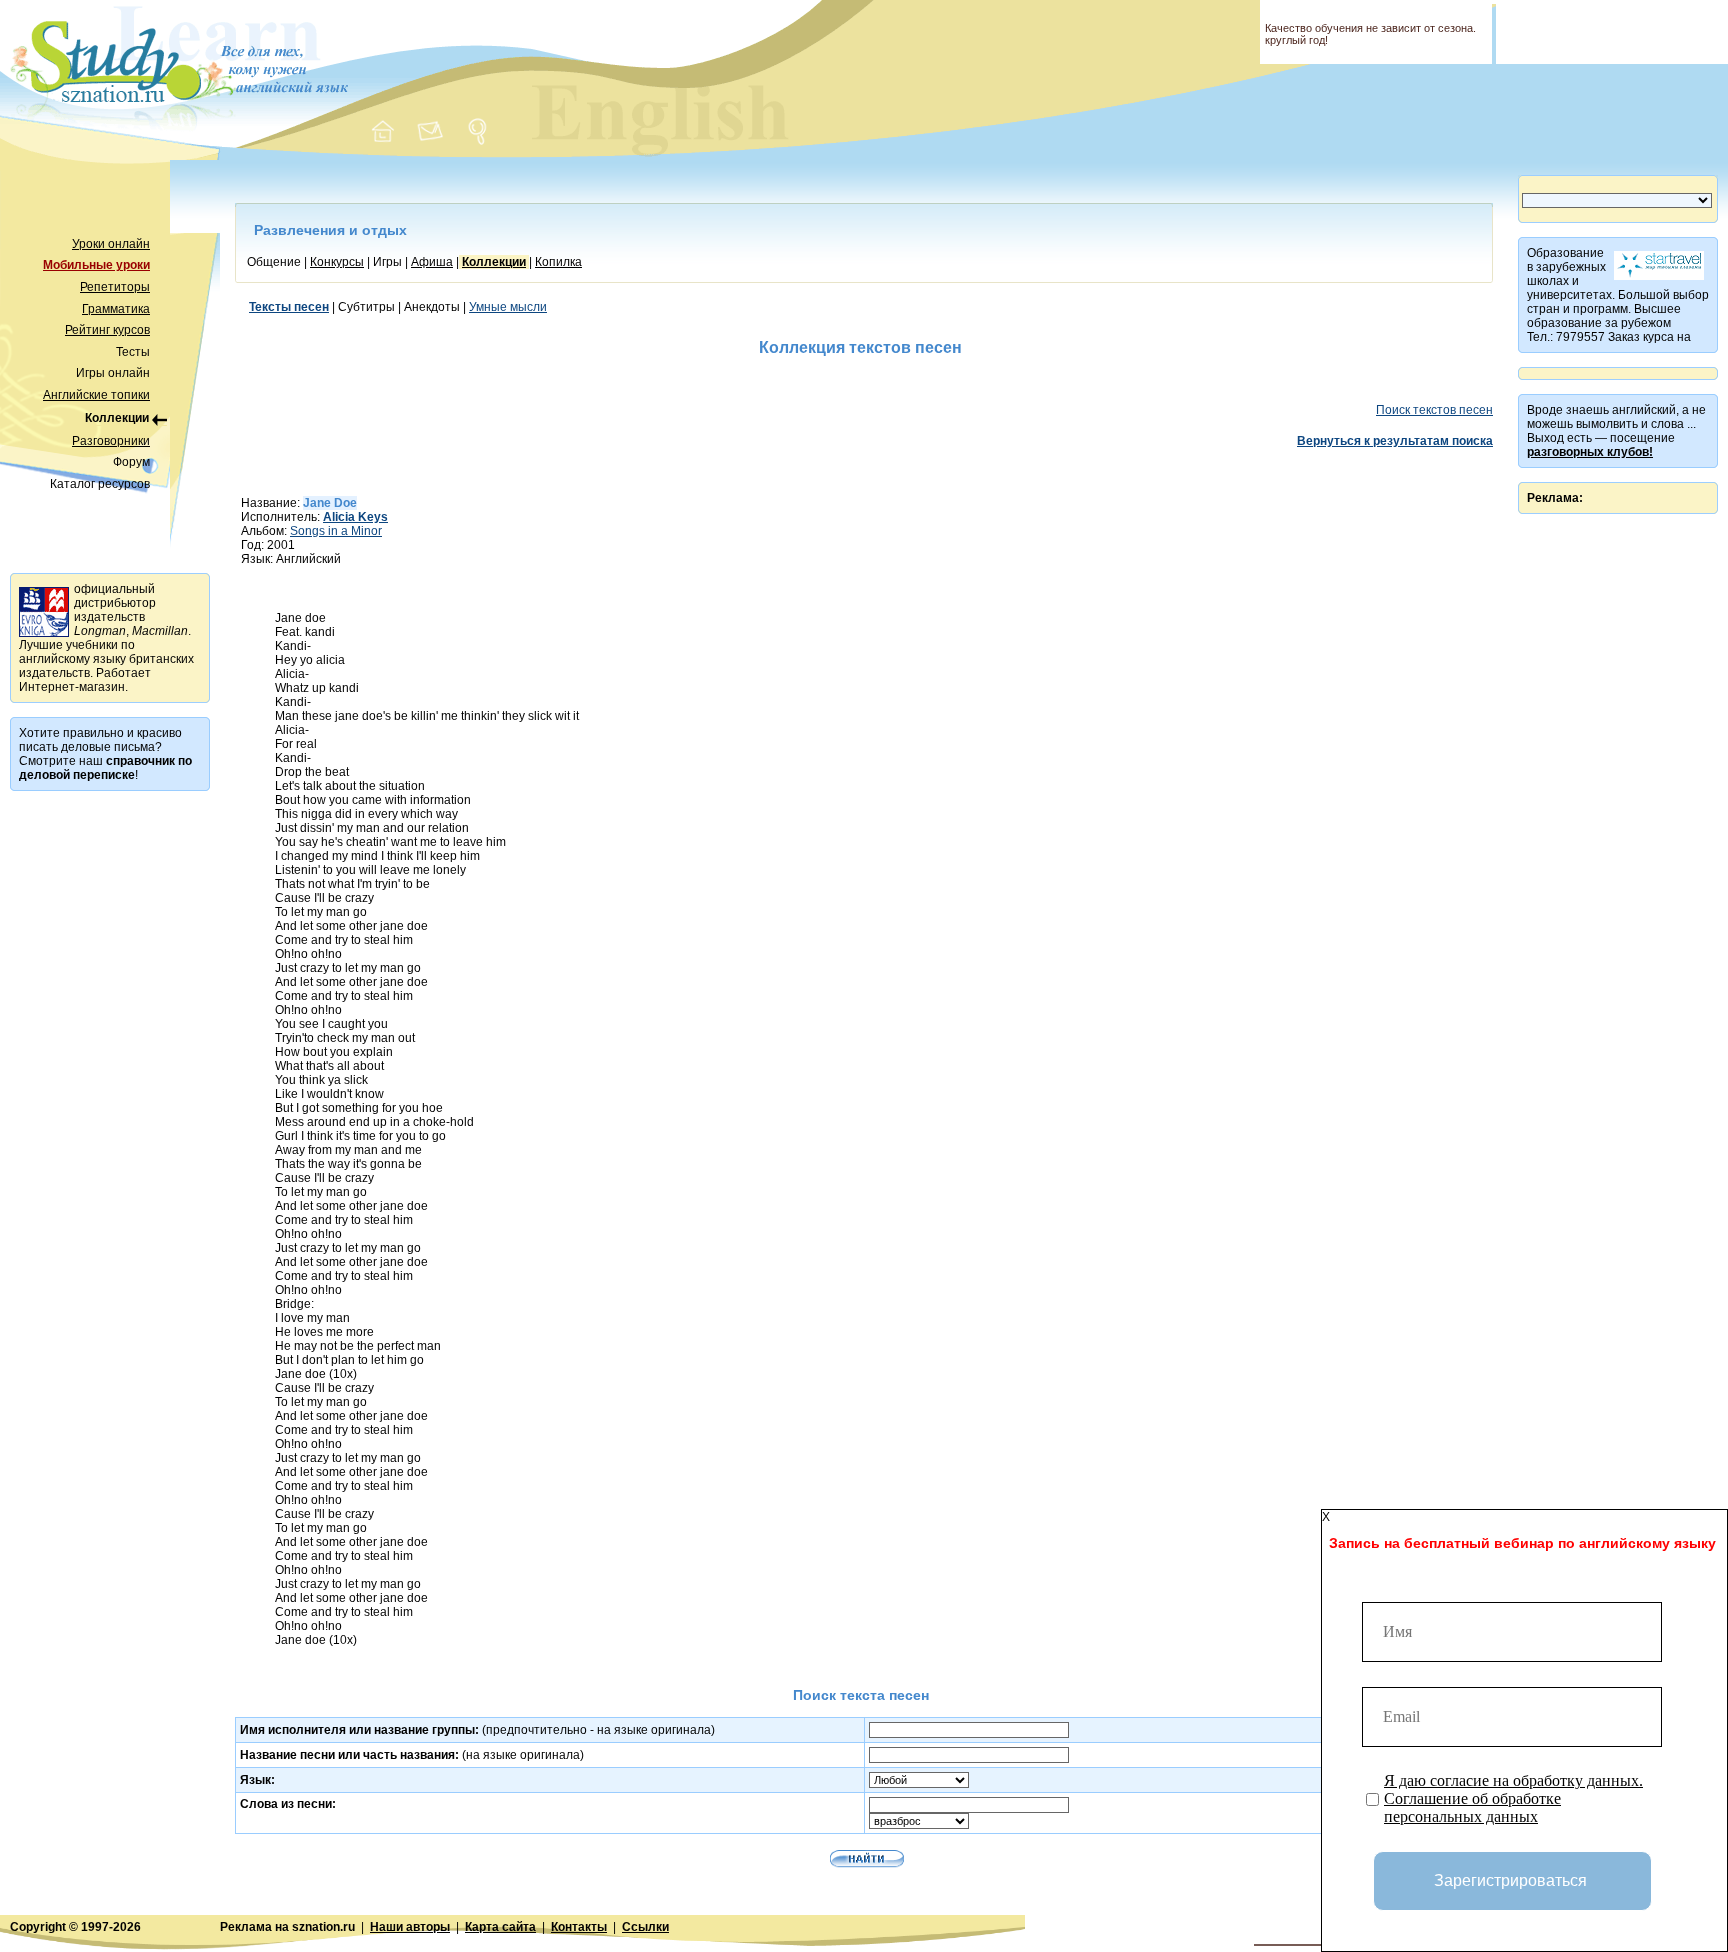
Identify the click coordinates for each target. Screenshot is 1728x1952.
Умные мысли (508, 307)
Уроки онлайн (111, 244)
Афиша (432, 262)
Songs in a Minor (336, 531)
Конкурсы (337, 262)
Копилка (558, 262)
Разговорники (111, 441)
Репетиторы (115, 287)
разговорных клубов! (1590, 452)
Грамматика (116, 309)
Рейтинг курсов (107, 330)
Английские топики (96, 395)
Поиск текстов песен (1434, 410)
